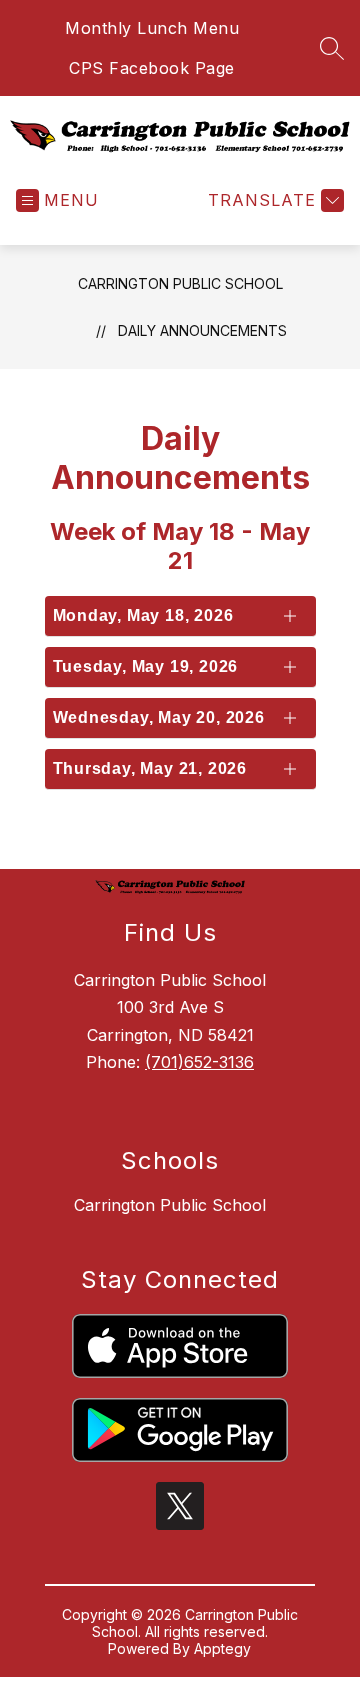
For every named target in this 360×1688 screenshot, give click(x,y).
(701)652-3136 (199, 1062)
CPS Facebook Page (152, 68)
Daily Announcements (202, 330)
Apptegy (222, 1648)
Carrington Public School (180, 283)
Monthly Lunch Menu (152, 28)
